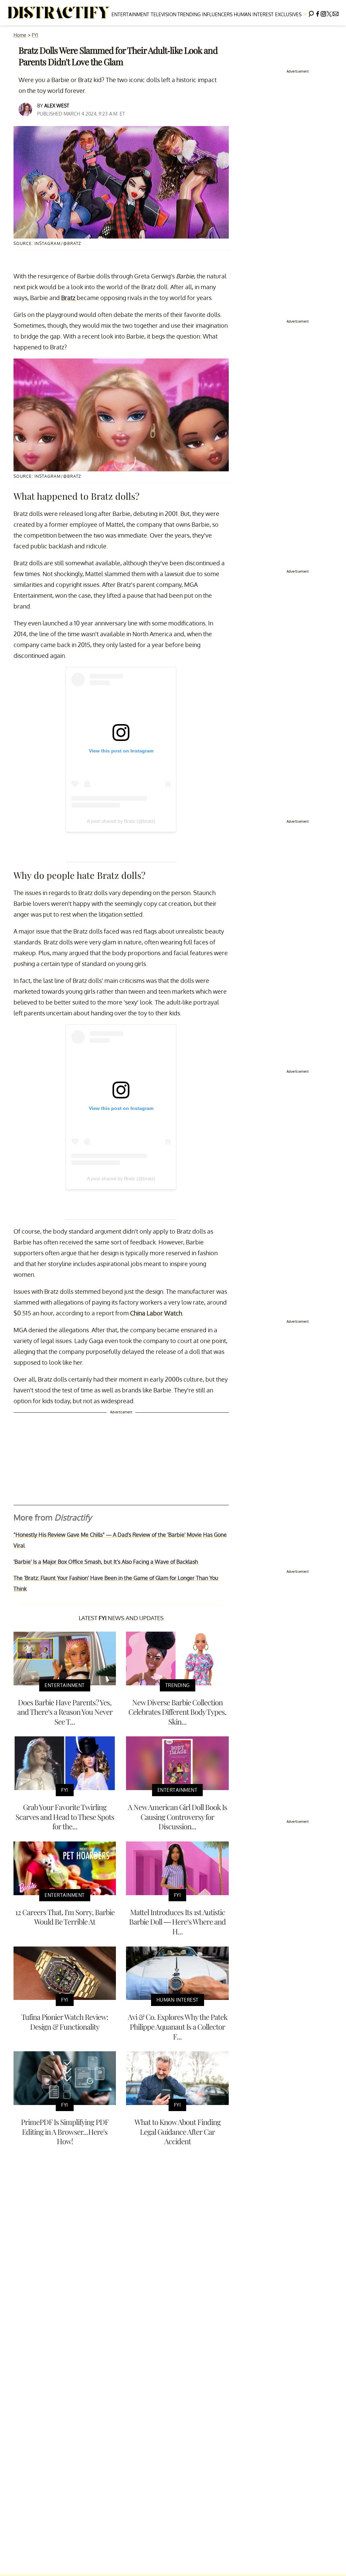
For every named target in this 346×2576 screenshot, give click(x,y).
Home (20, 35)
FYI (35, 35)
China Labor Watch (156, 1313)
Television (164, 14)
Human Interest (254, 14)
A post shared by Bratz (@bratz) (121, 821)
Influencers (217, 14)
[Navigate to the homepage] (59, 13)
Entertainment (130, 14)
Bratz (69, 298)
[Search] (311, 13)
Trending (189, 14)
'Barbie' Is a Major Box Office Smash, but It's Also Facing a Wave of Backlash (106, 1562)
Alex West (57, 106)
